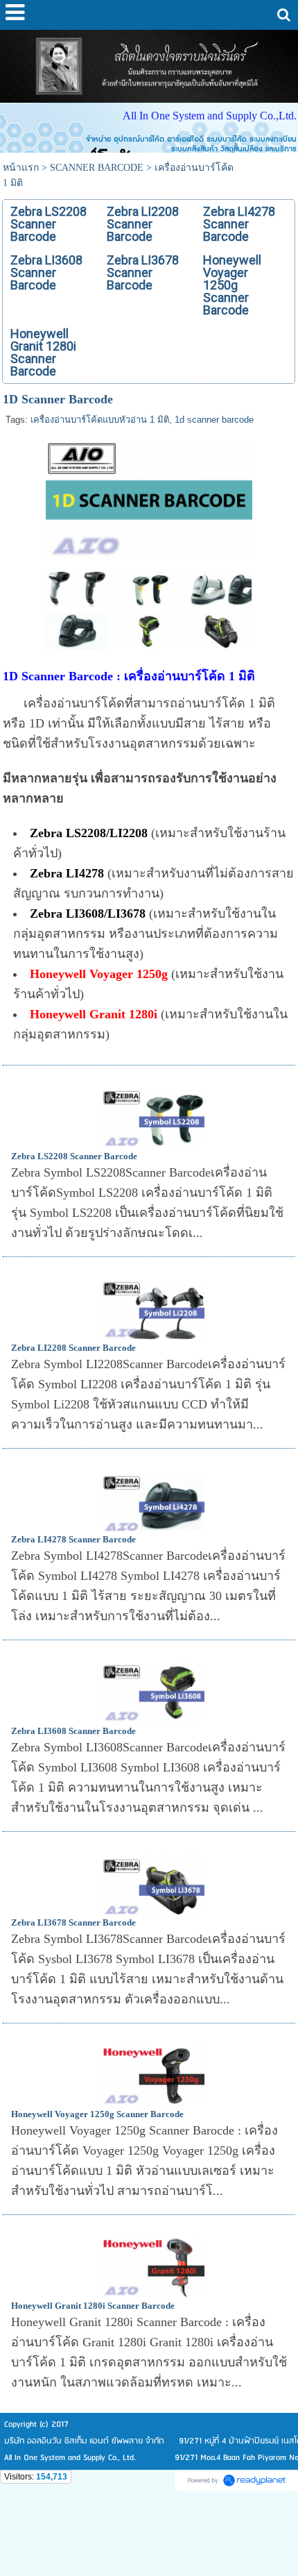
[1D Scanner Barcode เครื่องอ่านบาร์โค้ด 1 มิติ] (149, 497)
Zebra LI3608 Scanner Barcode (73, 1731)
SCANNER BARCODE (97, 168)
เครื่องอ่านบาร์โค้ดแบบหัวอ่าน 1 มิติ (100, 420)
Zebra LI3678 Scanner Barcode (73, 1922)
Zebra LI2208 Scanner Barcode (73, 1348)
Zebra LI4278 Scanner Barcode (73, 1539)
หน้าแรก (21, 168)
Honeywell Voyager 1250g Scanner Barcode (97, 2114)
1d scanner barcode (214, 420)
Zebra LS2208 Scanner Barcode (74, 1156)
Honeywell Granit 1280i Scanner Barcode (93, 2306)
